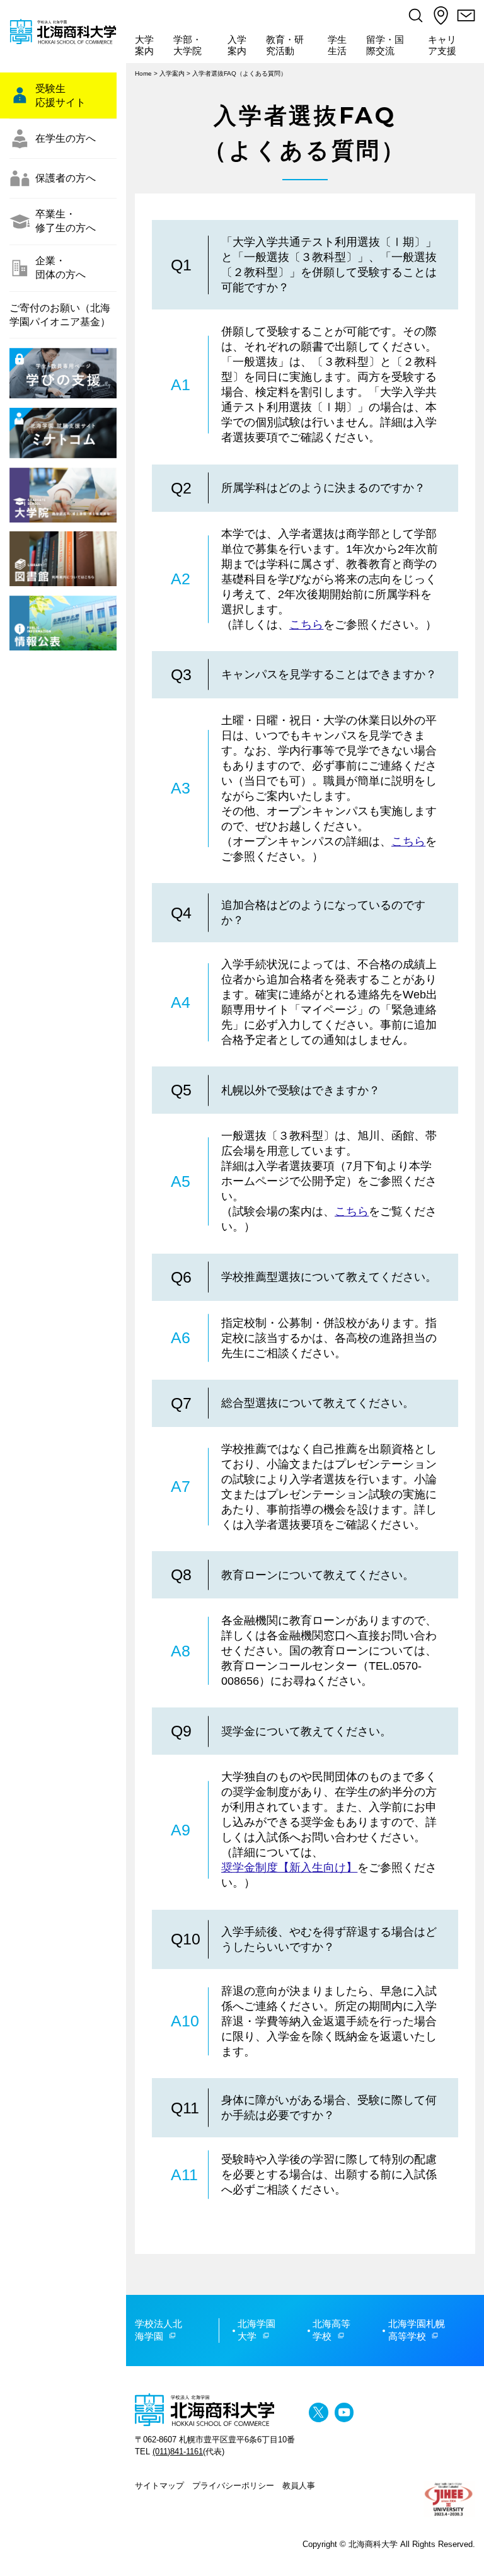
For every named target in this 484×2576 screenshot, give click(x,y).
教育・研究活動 (285, 45)
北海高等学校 (331, 2330)
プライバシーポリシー (233, 2486)
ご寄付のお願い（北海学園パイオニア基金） (60, 315)
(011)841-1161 (178, 2452)
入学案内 (237, 45)
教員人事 (299, 2486)
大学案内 (144, 45)
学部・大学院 (187, 45)
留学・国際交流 (385, 45)
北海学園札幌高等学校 (417, 2330)
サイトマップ (159, 2486)
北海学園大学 (256, 2330)
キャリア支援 (442, 45)
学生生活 (337, 45)
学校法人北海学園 (158, 2330)
